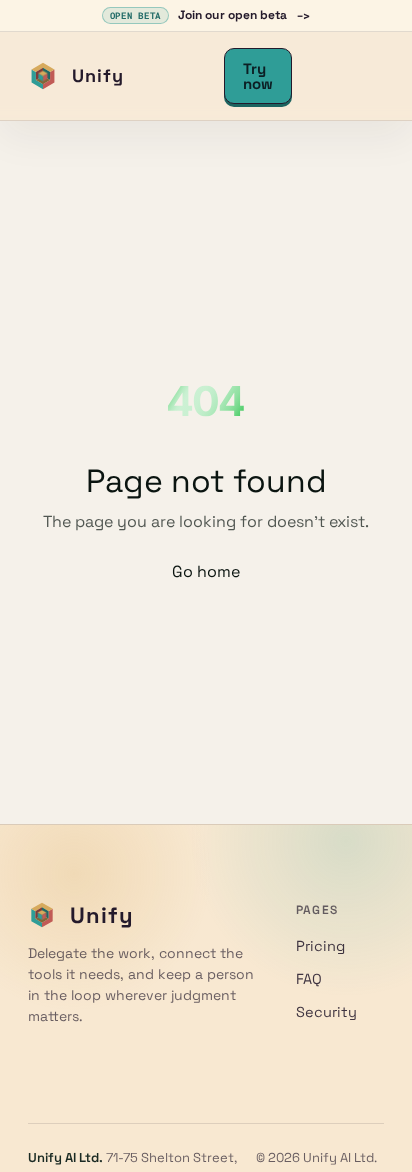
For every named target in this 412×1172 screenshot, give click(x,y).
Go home (206, 571)
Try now (258, 76)
